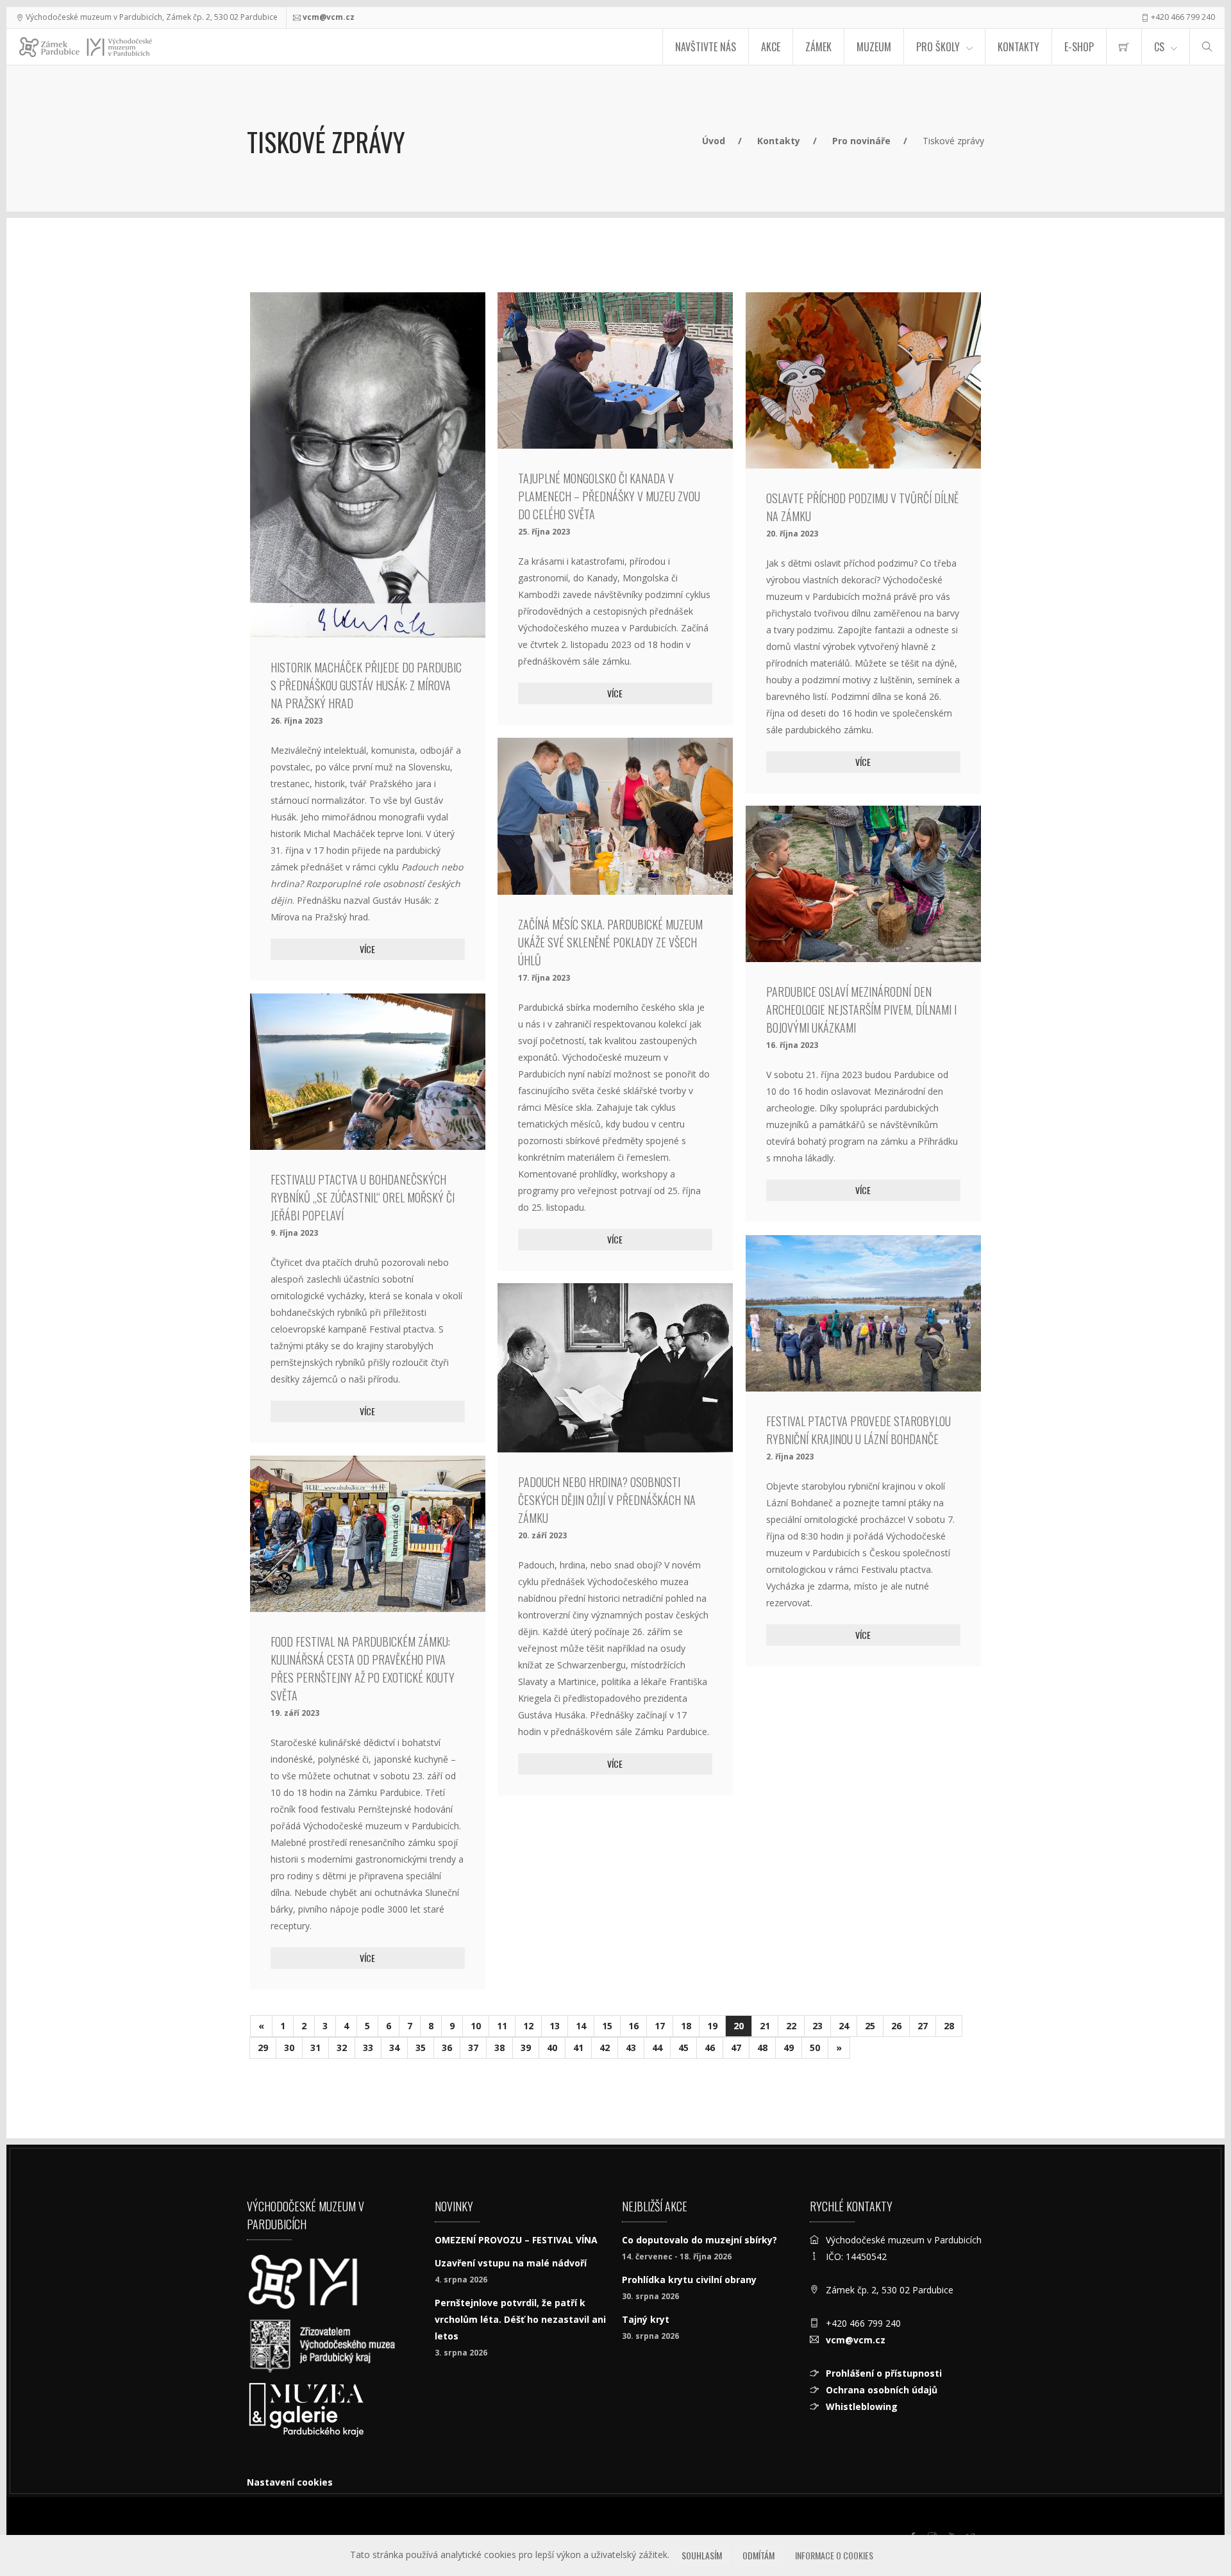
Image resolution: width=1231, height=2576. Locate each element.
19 (712, 2026)
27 (923, 2026)
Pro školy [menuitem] (938, 47)
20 (739, 2026)
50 (815, 2048)
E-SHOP (1079, 47)
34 (394, 2048)
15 (607, 2026)
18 (686, 2026)
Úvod (714, 141)
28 (949, 2026)
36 (447, 2048)
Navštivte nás (706, 47)
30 (289, 2048)
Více (367, 949)
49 (789, 2048)
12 (528, 2026)
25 (870, 2026)
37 (473, 2048)
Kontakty (1018, 47)
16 (633, 2026)
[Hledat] (1207, 47)
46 (710, 2048)
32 (342, 2048)
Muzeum (874, 47)
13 (555, 2026)
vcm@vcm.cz (329, 17)
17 (660, 2026)
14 (581, 2026)
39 (526, 2048)
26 (896, 2026)
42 (605, 2048)
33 (368, 2048)
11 (502, 2026)
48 (762, 2048)
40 (552, 2048)
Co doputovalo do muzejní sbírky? (699, 2240)
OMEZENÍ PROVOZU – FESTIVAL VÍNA (516, 2240)
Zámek (818, 47)
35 (421, 2048)
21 (765, 2026)
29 (263, 2048)
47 (736, 2048)
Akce (771, 47)
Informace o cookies (834, 2555)
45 (683, 2048)
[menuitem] (1124, 47)
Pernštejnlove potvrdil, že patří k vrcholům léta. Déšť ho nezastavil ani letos (520, 2319)
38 (499, 2048)
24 (844, 2026)
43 (631, 2048)
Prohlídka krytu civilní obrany (689, 2280)
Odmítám (758, 2555)
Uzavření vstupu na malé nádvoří (511, 2263)
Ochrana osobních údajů (882, 2390)
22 (791, 2026)
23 (817, 2026)
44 (657, 2048)
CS (1159, 47)
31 (315, 2048)
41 (578, 2048)
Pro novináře (861, 141)
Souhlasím (702, 2555)
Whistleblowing (862, 2406)
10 (476, 2026)
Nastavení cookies (290, 2482)
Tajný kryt (646, 2319)
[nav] (1195, 2527)
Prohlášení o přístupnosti (884, 2373)
